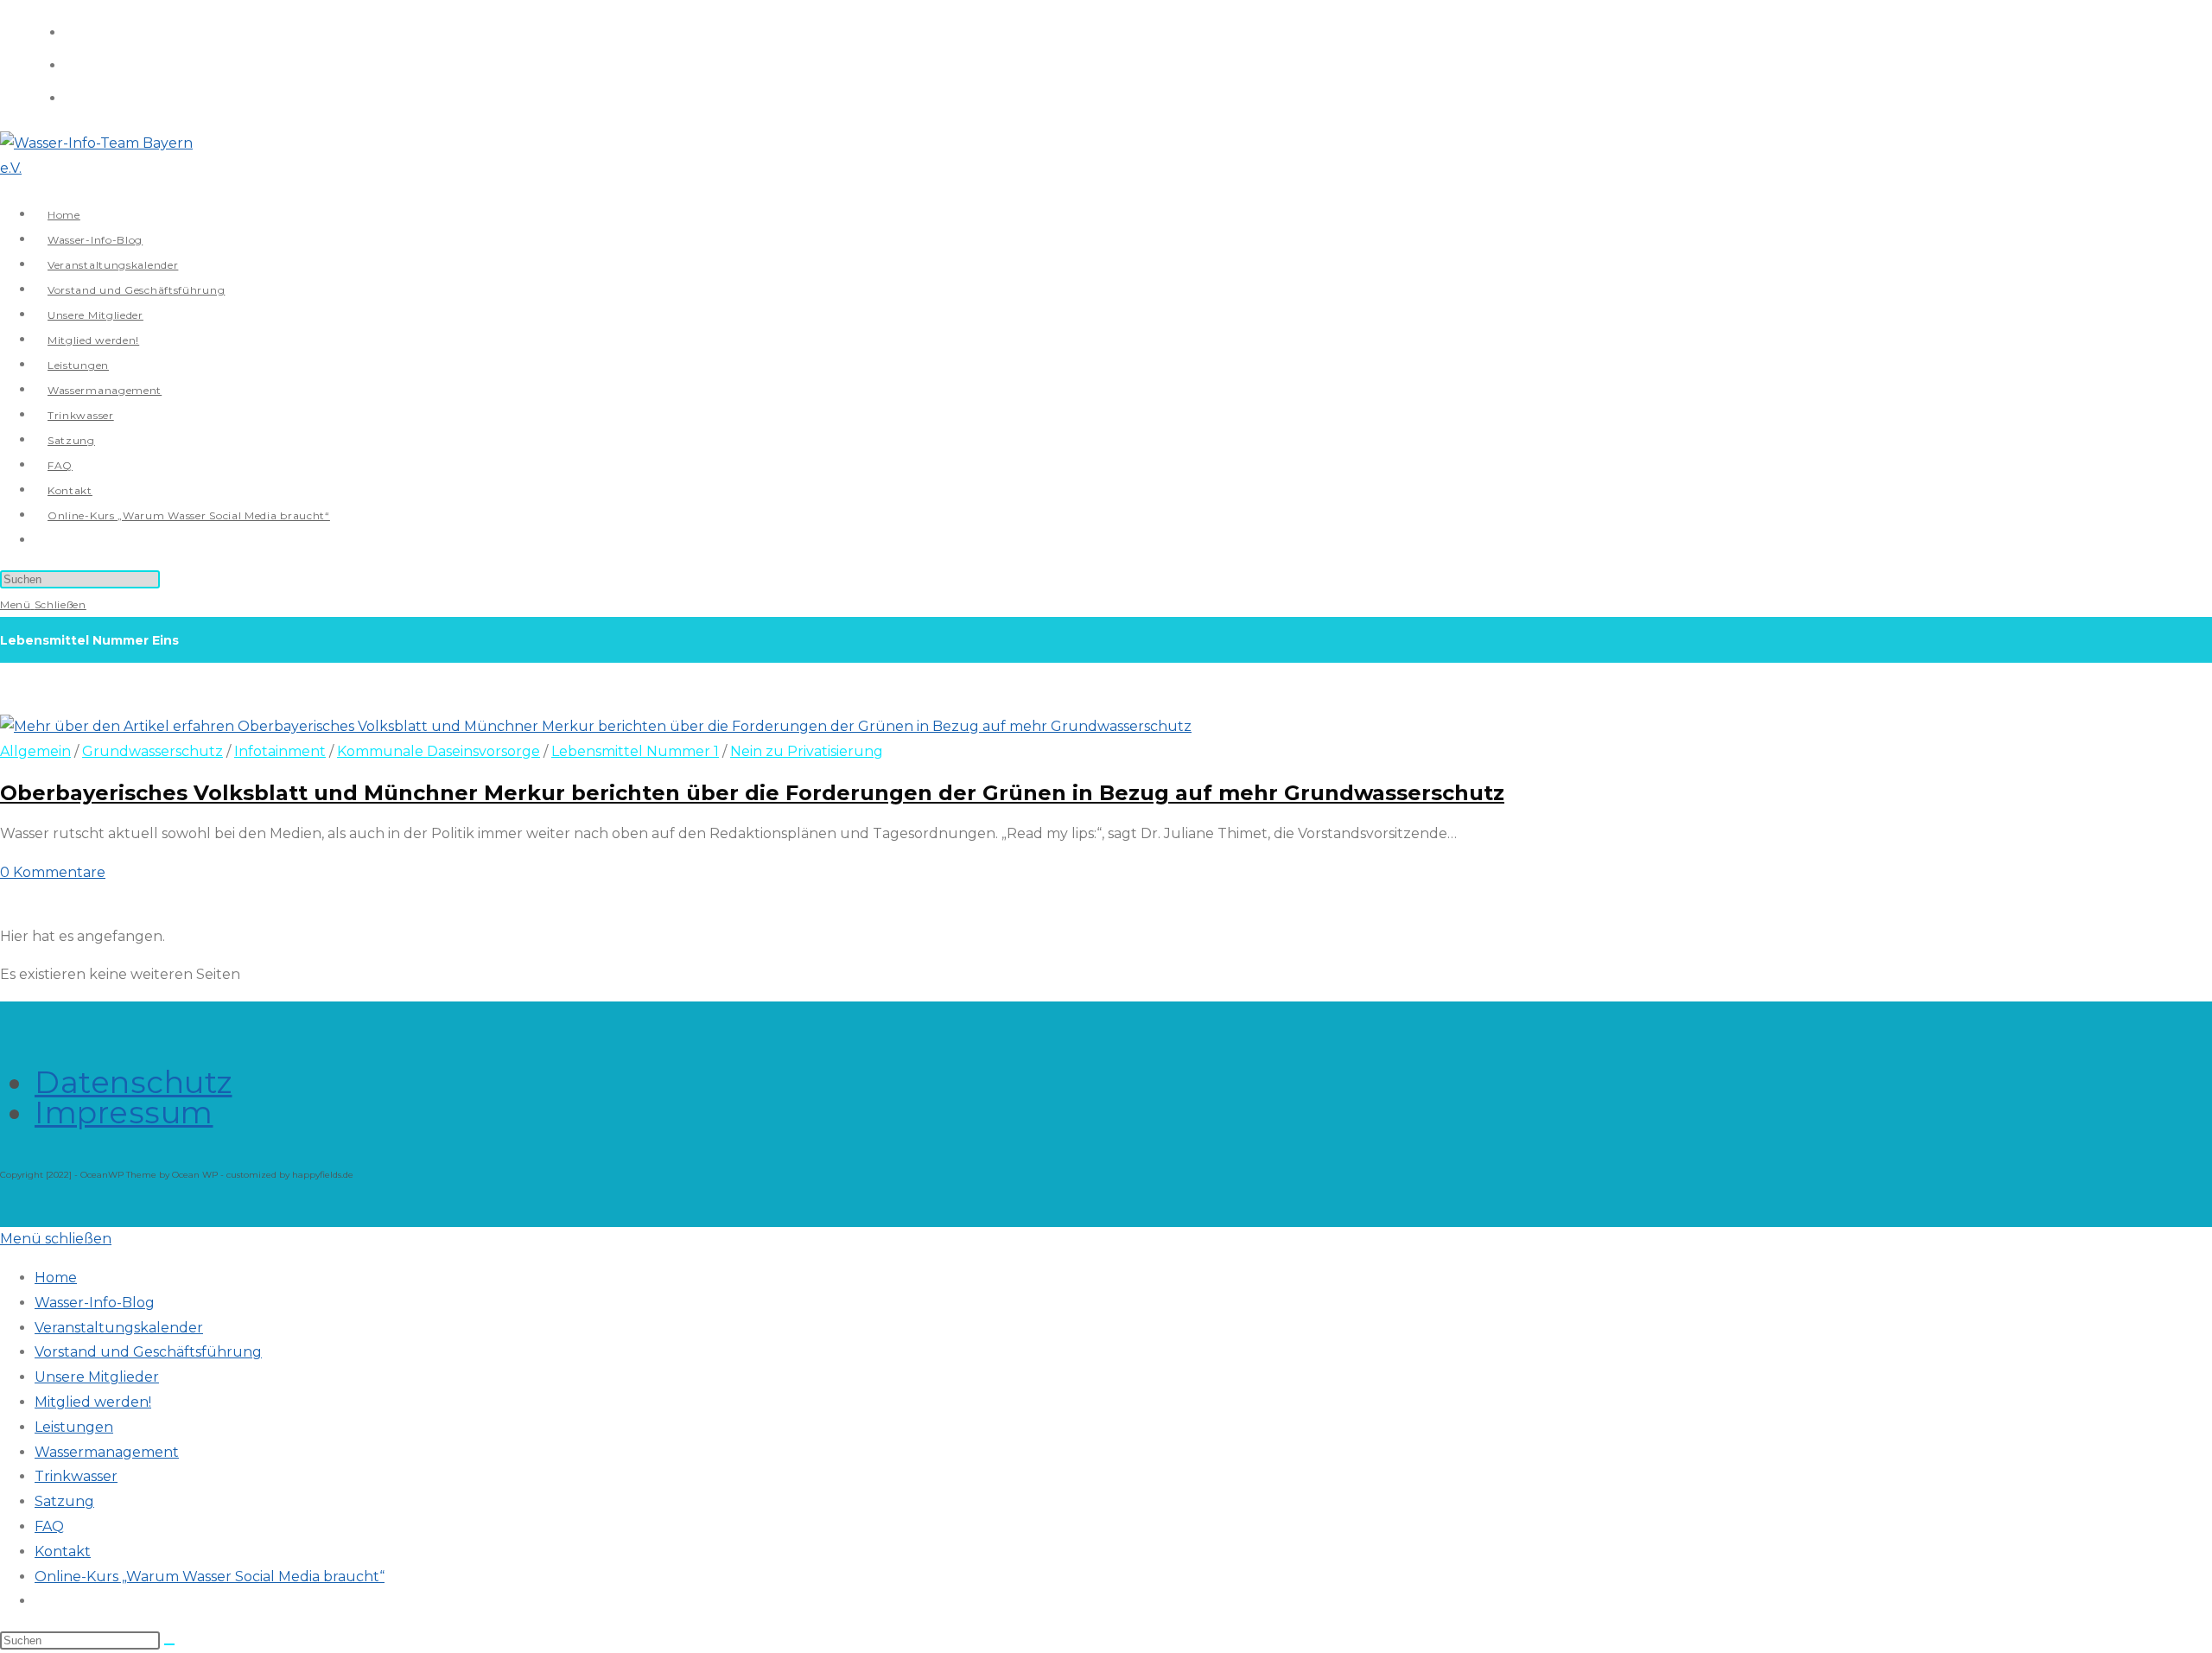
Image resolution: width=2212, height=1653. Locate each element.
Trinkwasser (76, 1476)
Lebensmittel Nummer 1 (635, 751)
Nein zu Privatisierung (807, 751)
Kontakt (63, 1551)
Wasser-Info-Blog (95, 1303)
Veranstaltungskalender (119, 1328)
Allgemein (35, 751)
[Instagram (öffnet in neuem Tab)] (71, 64)
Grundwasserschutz (153, 751)
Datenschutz (133, 1082)
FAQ (49, 1526)
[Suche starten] (169, 1644)
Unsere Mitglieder (97, 1377)
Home (56, 1278)
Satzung (64, 1501)
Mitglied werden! (93, 1402)
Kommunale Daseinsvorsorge (439, 751)
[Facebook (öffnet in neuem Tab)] (71, 31)
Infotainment (280, 751)
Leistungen (74, 1427)
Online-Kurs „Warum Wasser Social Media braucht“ (210, 1577)
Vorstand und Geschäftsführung (148, 1352)
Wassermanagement (107, 1452)
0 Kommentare (53, 872)
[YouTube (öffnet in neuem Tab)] (71, 96)
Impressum (124, 1113)
